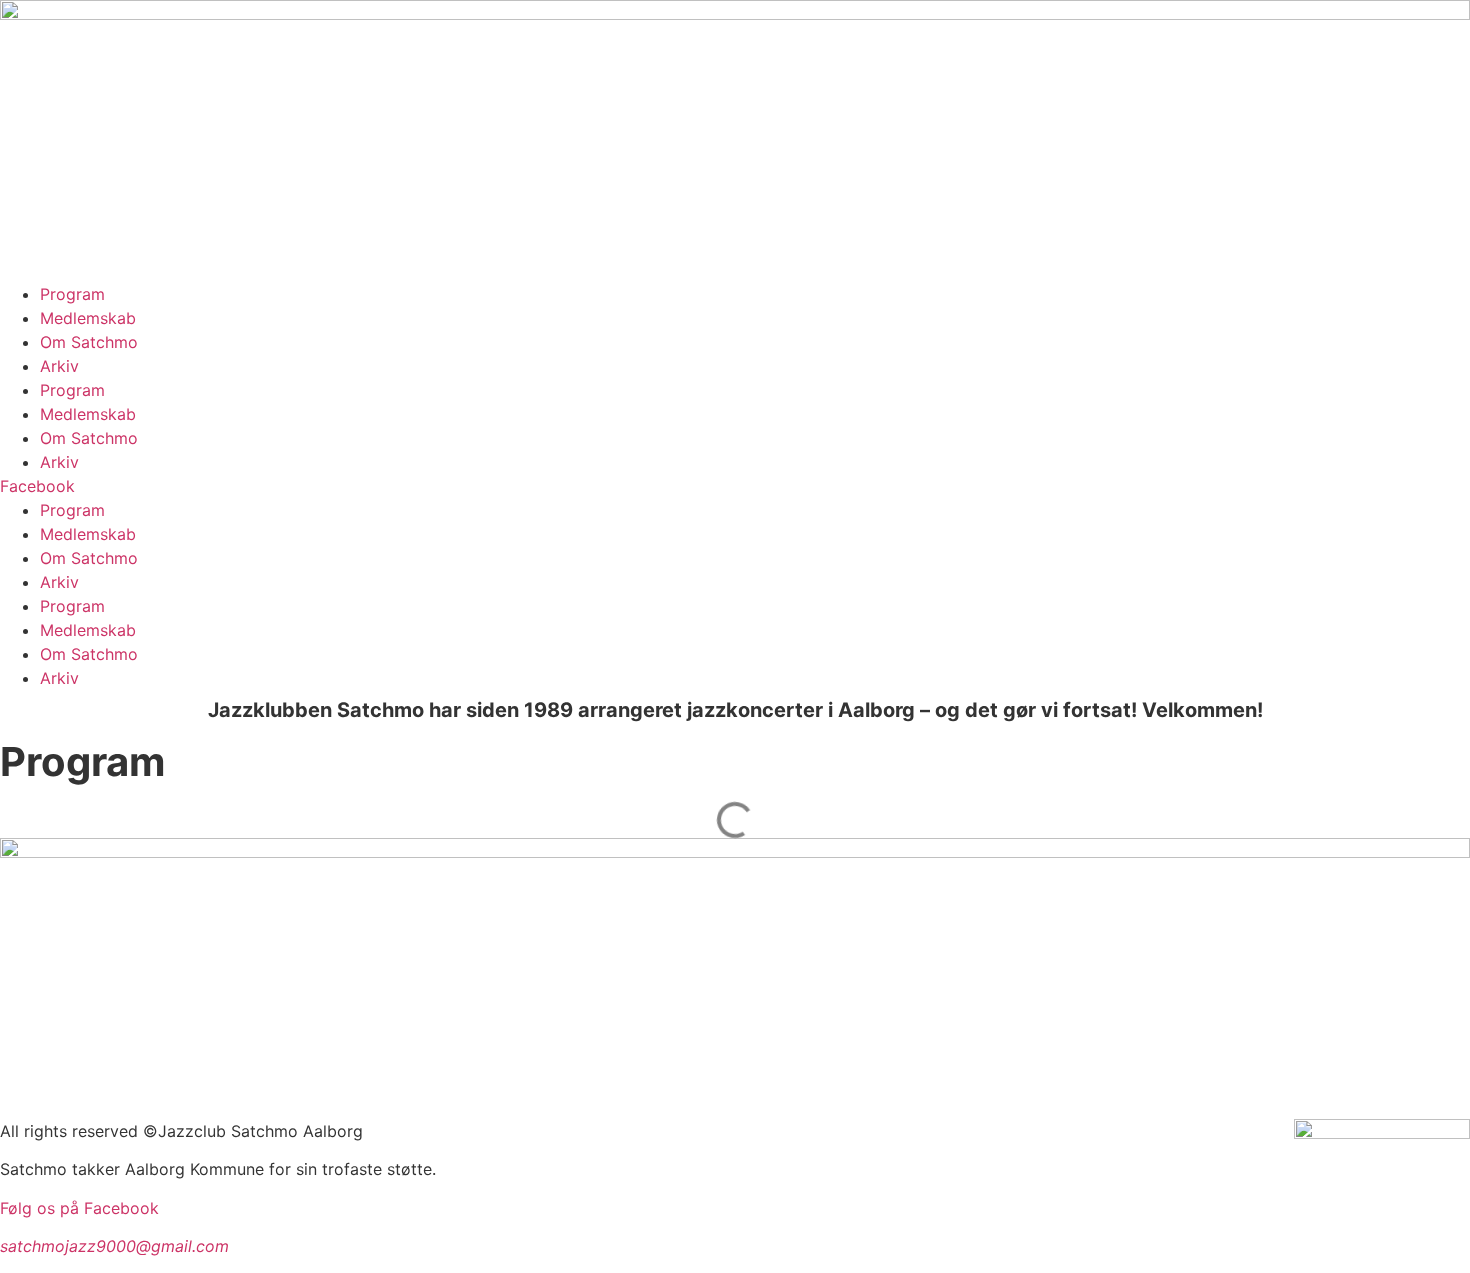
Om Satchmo (89, 342)
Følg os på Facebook (82, 1208)
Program (72, 294)
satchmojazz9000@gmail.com (114, 1246)
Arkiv (59, 366)
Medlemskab (88, 318)
